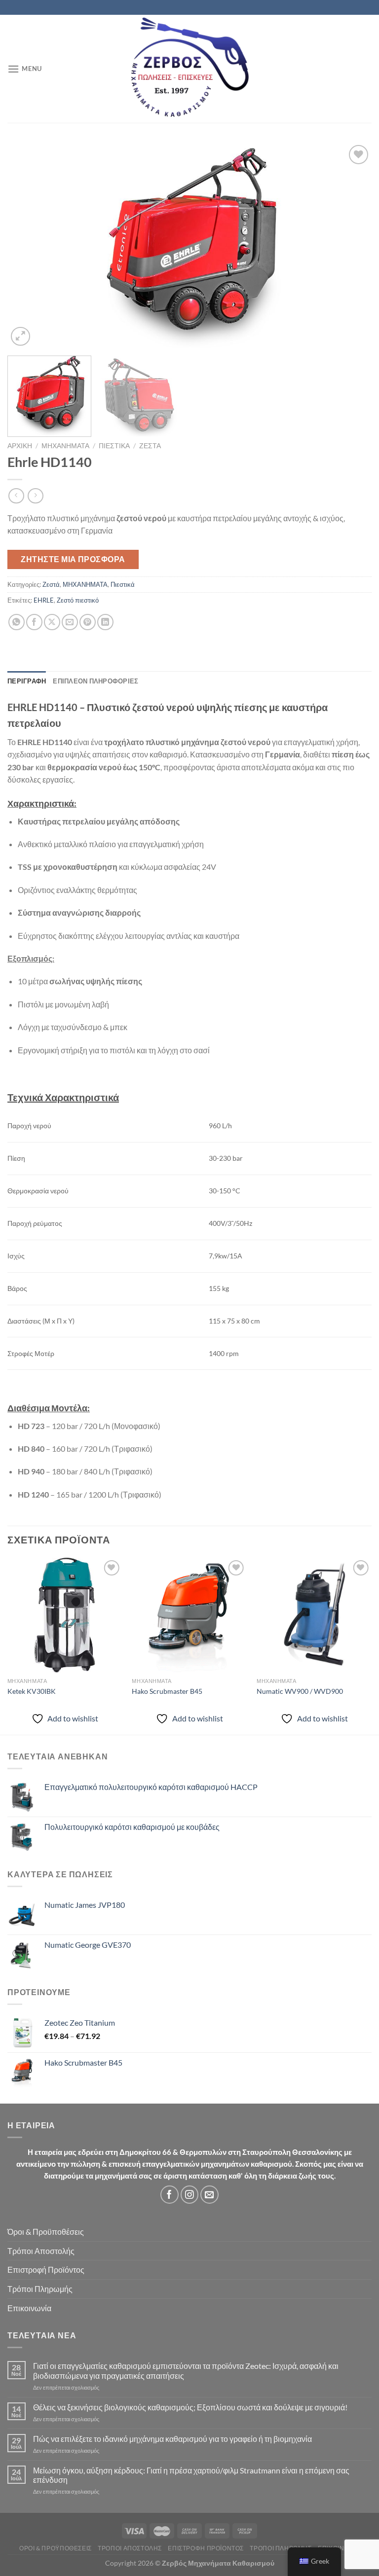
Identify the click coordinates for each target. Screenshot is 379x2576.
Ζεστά (150, 446)
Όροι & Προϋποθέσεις (46, 2232)
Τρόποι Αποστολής (41, 2251)
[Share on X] (52, 622)
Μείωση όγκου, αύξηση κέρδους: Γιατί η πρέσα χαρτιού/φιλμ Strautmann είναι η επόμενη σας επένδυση (191, 2475)
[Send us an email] (209, 2195)
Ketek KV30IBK (32, 1691)
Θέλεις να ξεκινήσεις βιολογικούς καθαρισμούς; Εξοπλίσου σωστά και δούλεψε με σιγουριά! (190, 2407)
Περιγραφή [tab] (27, 681)
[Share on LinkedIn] (105, 622)
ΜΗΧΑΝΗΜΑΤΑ (65, 446)
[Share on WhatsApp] (17, 622)
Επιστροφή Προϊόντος (46, 2270)
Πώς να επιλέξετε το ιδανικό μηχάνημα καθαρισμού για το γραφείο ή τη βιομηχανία (172, 2439)
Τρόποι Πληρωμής (40, 2289)
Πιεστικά (114, 446)
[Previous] (27, 246)
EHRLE (44, 600)
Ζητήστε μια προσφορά (73, 559)
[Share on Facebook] (34, 622)
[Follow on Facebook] (170, 2195)
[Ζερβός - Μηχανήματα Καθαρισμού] (189, 69)
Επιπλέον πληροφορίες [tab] (95, 681)
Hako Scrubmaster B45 (167, 1691)
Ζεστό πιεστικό (78, 600)
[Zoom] (20, 337)
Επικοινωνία (29, 2308)
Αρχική (20, 446)
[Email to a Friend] (70, 622)
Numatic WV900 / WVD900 (300, 1691)
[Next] (352, 246)
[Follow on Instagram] (190, 2195)
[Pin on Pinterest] (88, 622)
